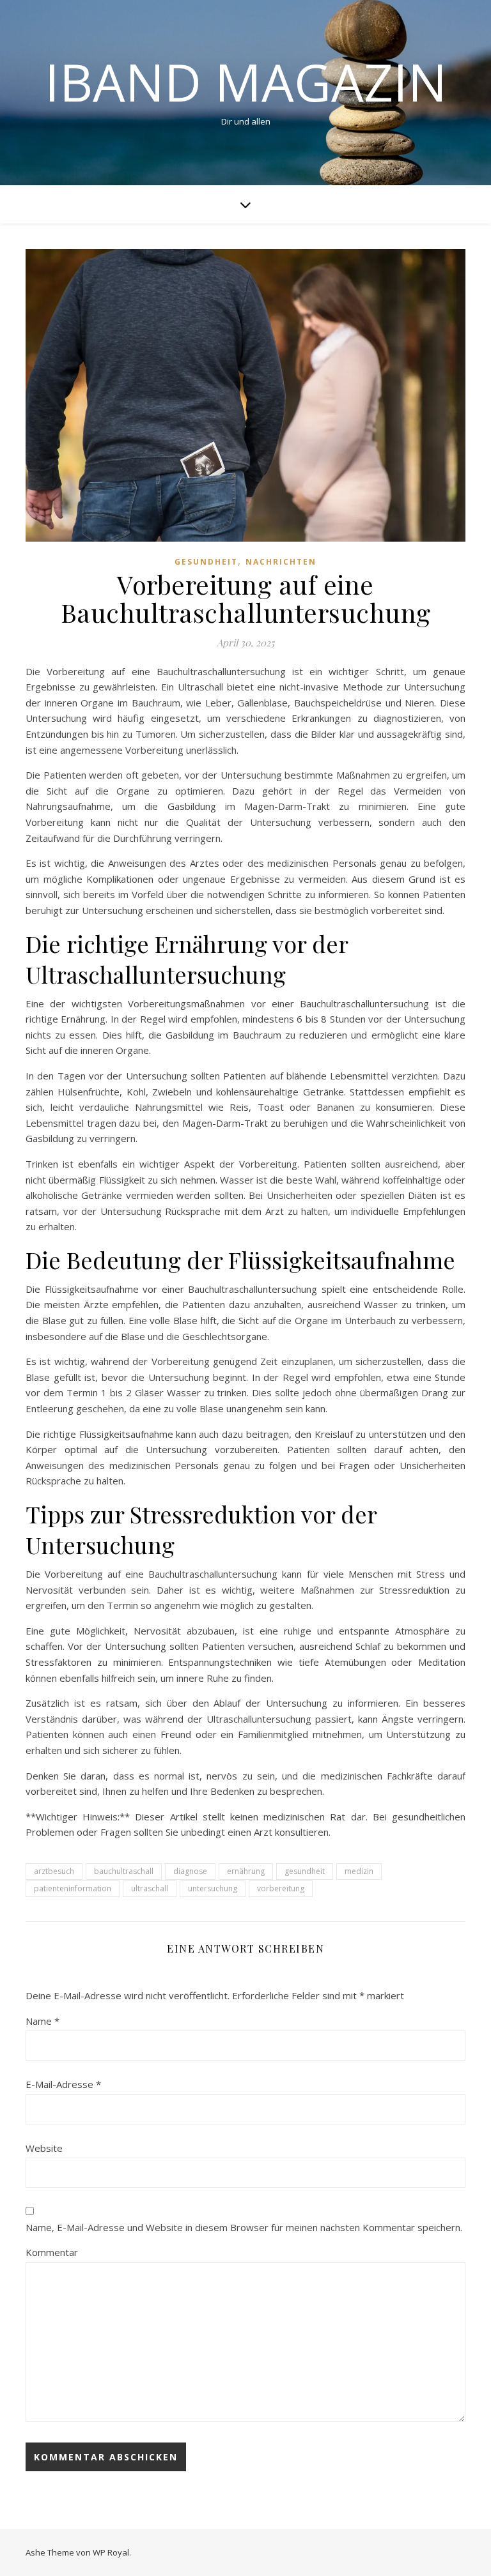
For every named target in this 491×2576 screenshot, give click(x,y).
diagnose (190, 1871)
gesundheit (305, 1871)
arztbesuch (54, 1871)
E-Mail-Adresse (63, 2084)
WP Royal (111, 2552)
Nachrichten (281, 562)
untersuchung (213, 1888)
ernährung (246, 1871)
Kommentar (52, 2252)
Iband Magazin (246, 82)
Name (43, 2021)
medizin (359, 1871)
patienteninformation (73, 1888)
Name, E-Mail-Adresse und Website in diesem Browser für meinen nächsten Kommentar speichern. (244, 2227)
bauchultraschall (124, 1871)
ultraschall (150, 1888)
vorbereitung (281, 1888)
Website (44, 2148)
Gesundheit (206, 562)
